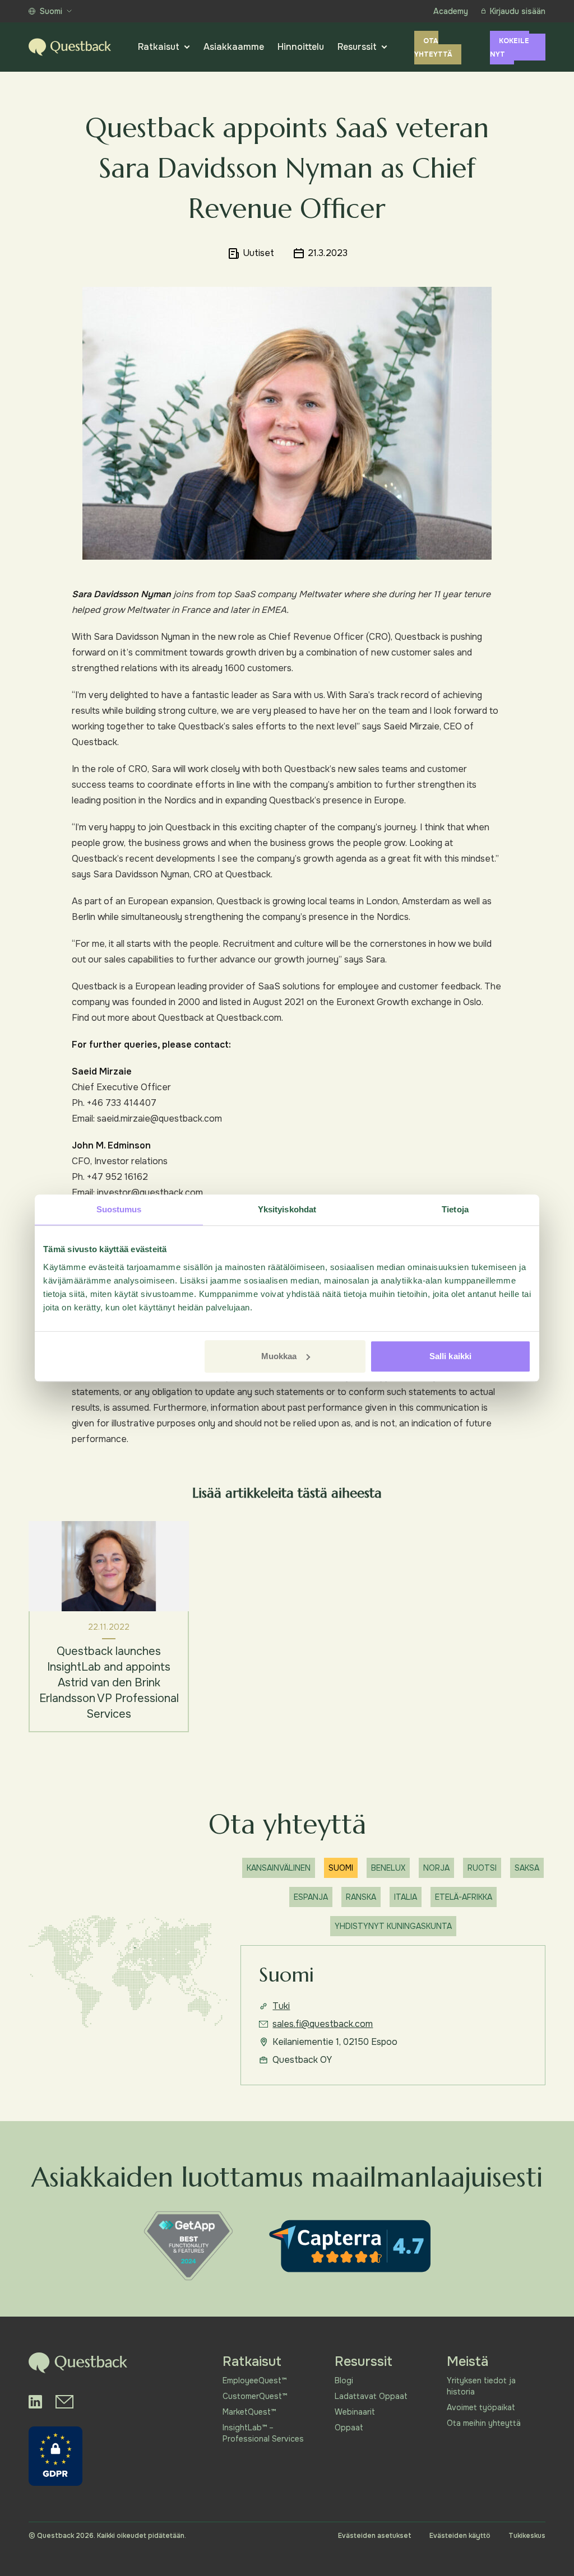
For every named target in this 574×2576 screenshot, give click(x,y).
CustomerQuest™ (255, 2396)
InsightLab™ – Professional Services (263, 2433)
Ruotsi (482, 1868)
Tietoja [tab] (455, 1209)
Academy (451, 11)
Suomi (51, 11)
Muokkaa (279, 1356)
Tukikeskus (527, 2536)
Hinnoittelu (301, 47)
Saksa (527, 1868)
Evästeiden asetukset (375, 2536)
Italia (406, 1897)
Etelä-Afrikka (464, 1897)
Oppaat (349, 2428)
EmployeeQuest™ (254, 2380)
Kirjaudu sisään (518, 11)
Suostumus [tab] (119, 1209)
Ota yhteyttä (433, 48)
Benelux (388, 1868)
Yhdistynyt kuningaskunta (393, 1926)
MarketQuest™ (249, 2412)
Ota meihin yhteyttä (484, 2423)
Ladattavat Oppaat (371, 2396)
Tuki (281, 2006)
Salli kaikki (450, 1356)
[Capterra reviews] (350, 2246)
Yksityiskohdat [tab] (287, 1209)
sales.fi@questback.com (323, 2024)
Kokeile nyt (510, 48)
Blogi (344, 2380)
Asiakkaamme (234, 47)
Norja (436, 1868)
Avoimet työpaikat (481, 2407)
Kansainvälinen (279, 1868)
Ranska (361, 1897)
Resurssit (357, 47)
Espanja (311, 1897)
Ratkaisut (159, 47)
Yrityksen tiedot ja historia (481, 2386)
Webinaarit (355, 2412)
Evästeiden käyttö (460, 2536)
